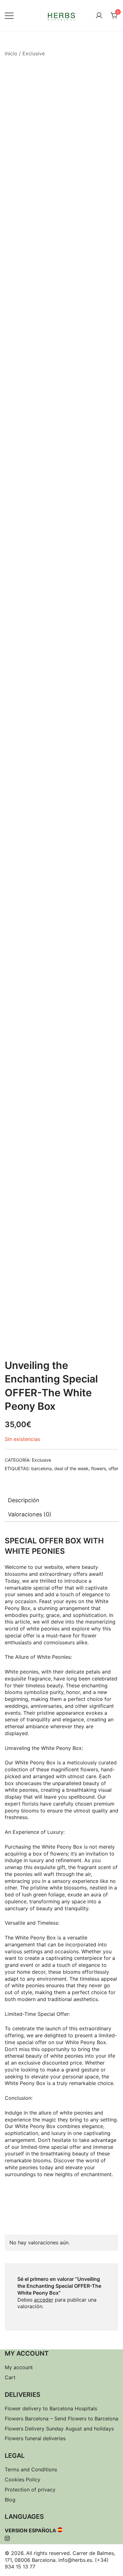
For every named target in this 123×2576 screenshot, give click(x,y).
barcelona (41, 1468)
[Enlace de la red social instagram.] (7, 2537)
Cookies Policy (23, 2479)
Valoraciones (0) (30, 1514)
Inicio (11, 53)
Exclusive (34, 53)
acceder (44, 2300)
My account (19, 2367)
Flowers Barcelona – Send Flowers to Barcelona (61, 2419)
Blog (10, 2500)
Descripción (24, 1500)
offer (113, 1468)
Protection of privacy (30, 2490)
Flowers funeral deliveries (35, 2438)
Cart (10, 2377)
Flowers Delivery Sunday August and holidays (59, 2429)
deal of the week (71, 1468)
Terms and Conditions (31, 2469)
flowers (99, 1468)
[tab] (61, 1500)
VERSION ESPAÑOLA (30, 2530)
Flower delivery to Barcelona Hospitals (51, 2408)
